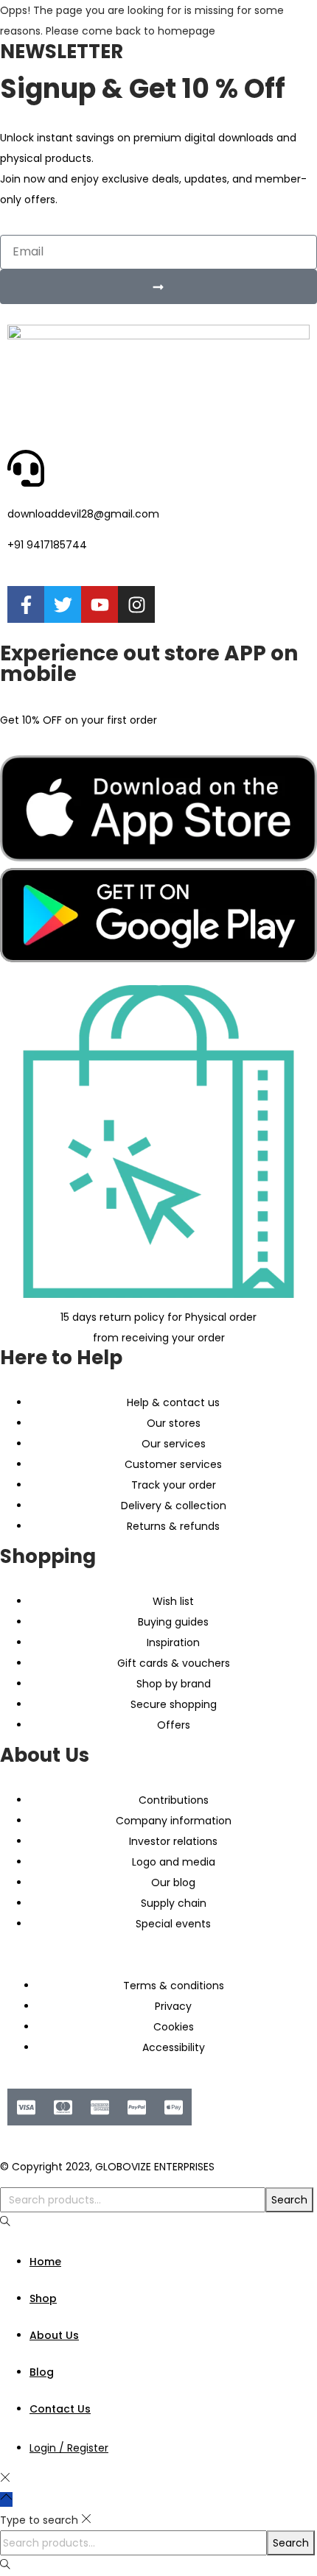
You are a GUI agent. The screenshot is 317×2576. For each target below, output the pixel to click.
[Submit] (158, 287)
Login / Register (69, 2448)
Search (289, 2200)
